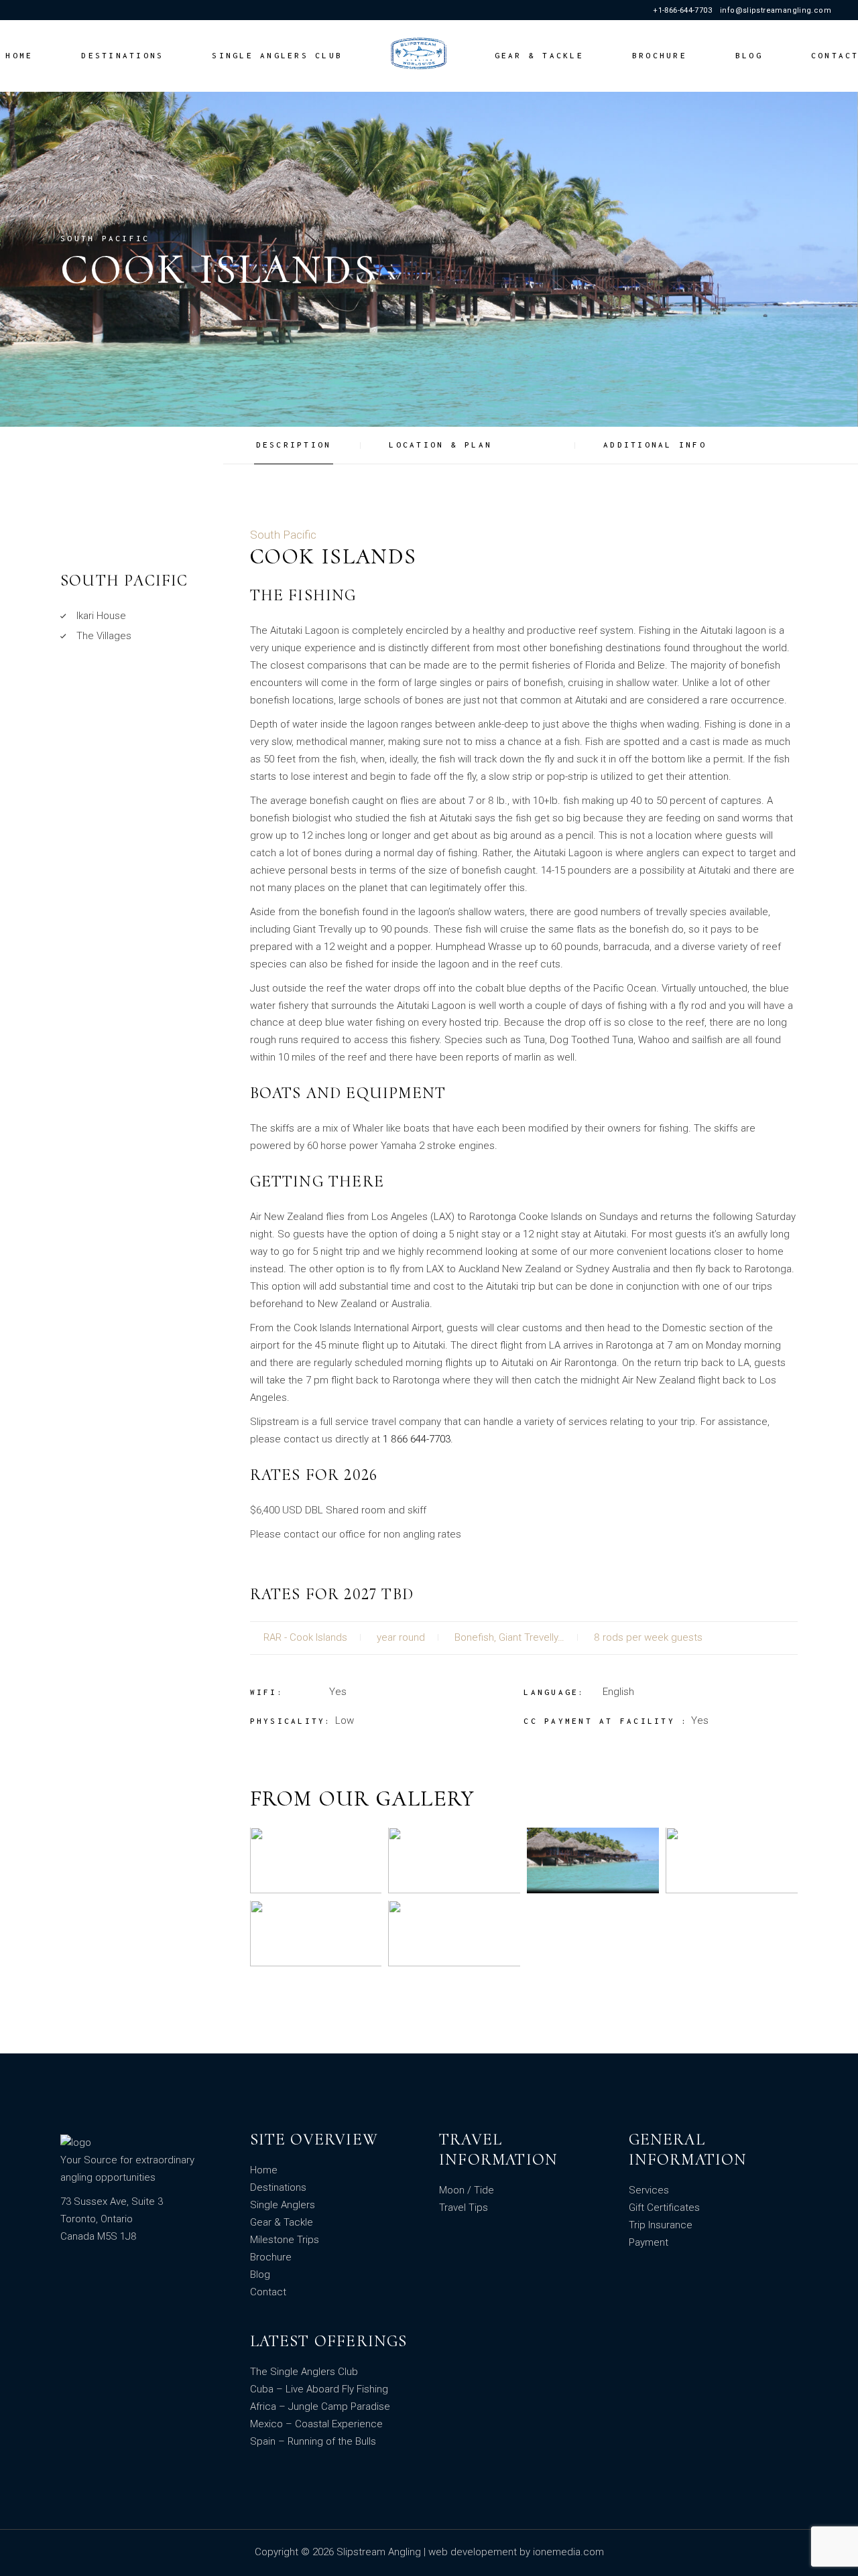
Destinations (278, 2187)
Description (294, 445)
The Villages (104, 636)
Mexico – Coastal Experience (316, 2424)
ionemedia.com (568, 2552)
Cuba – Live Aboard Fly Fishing (319, 2389)
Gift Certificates (664, 2208)
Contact (268, 2292)
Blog (260, 2275)
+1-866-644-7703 (682, 10)
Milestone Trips (285, 2240)
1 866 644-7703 (417, 1439)
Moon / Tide (467, 2190)
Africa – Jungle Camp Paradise (320, 2406)
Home (264, 2170)
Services (649, 2190)
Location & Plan (440, 445)
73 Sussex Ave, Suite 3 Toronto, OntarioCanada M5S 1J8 (112, 2219)
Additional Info (655, 445)
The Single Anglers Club (304, 2372)
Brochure (271, 2257)
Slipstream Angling (380, 2552)
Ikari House (101, 616)
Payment (649, 2242)
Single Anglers (283, 2205)
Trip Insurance (661, 2225)
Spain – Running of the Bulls (313, 2441)
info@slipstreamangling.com (776, 10)
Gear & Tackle (282, 2222)
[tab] (305, 445)
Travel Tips (464, 2208)
